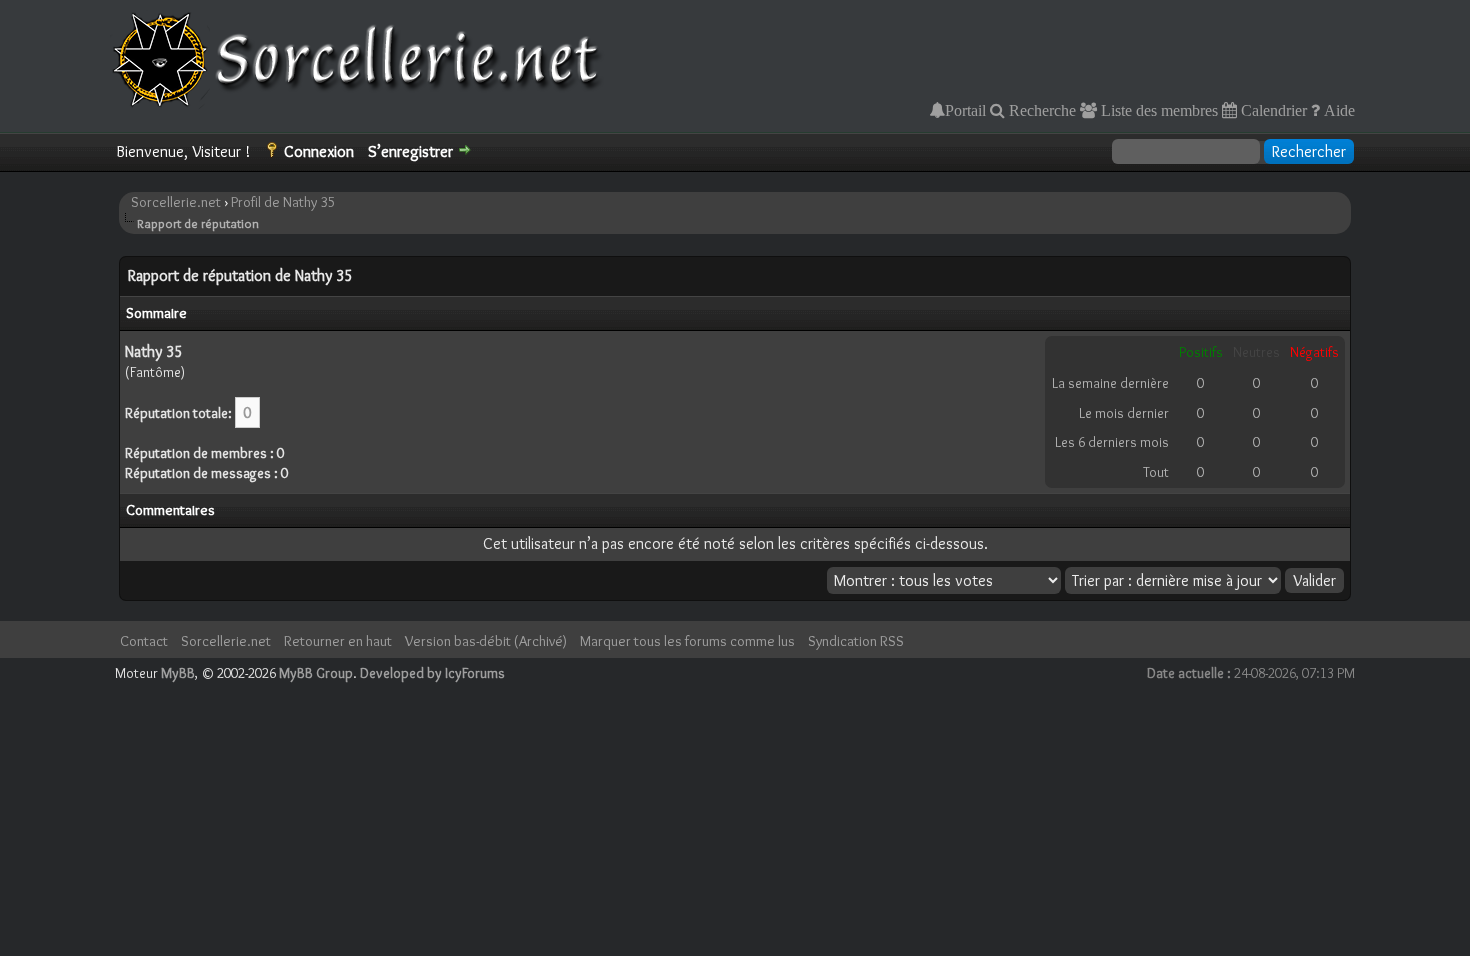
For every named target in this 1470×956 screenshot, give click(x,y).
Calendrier (1272, 110)
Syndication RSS (856, 641)
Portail (965, 110)
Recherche (1040, 110)
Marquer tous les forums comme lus (687, 641)
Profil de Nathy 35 (283, 202)
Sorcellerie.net (176, 202)
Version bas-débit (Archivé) (486, 641)
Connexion (319, 151)
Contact (144, 641)
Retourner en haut (338, 641)
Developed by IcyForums (432, 673)
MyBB (178, 673)
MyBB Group (316, 673)
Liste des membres (1157, 110)
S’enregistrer (410, 151)
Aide (1337, 110)
